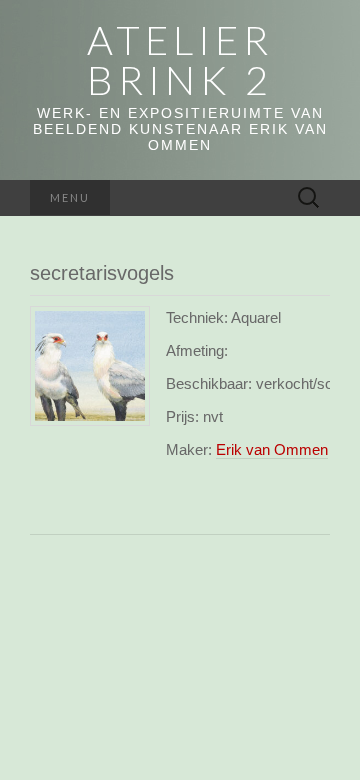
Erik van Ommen (272, 449)
